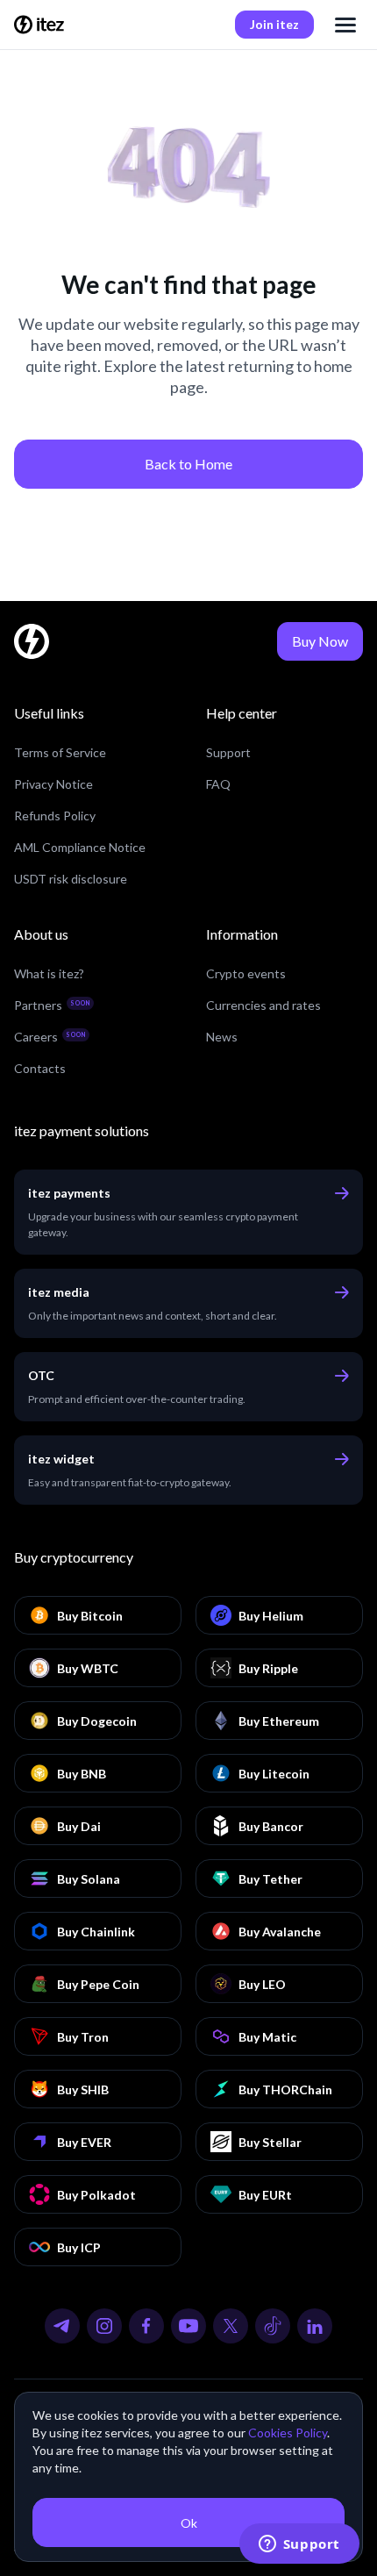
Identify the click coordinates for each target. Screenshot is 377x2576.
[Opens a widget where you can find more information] (299, 2545)
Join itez (274, 24)
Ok (189, 2523)
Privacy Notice (53, 784)
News (222, 1037)
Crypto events (246, 973)
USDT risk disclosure (71, 879)
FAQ (218, 784)
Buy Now (320, 641)
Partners (52, 1005)
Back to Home (188, 464)
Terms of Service (60, 752)
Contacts (40, 1068)
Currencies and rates (263, 1005)
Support (228, 752)
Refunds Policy (55, 816)
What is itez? (49, 973)
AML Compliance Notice (80, 847)
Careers (50, 1037)
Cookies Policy (288, 2433)
